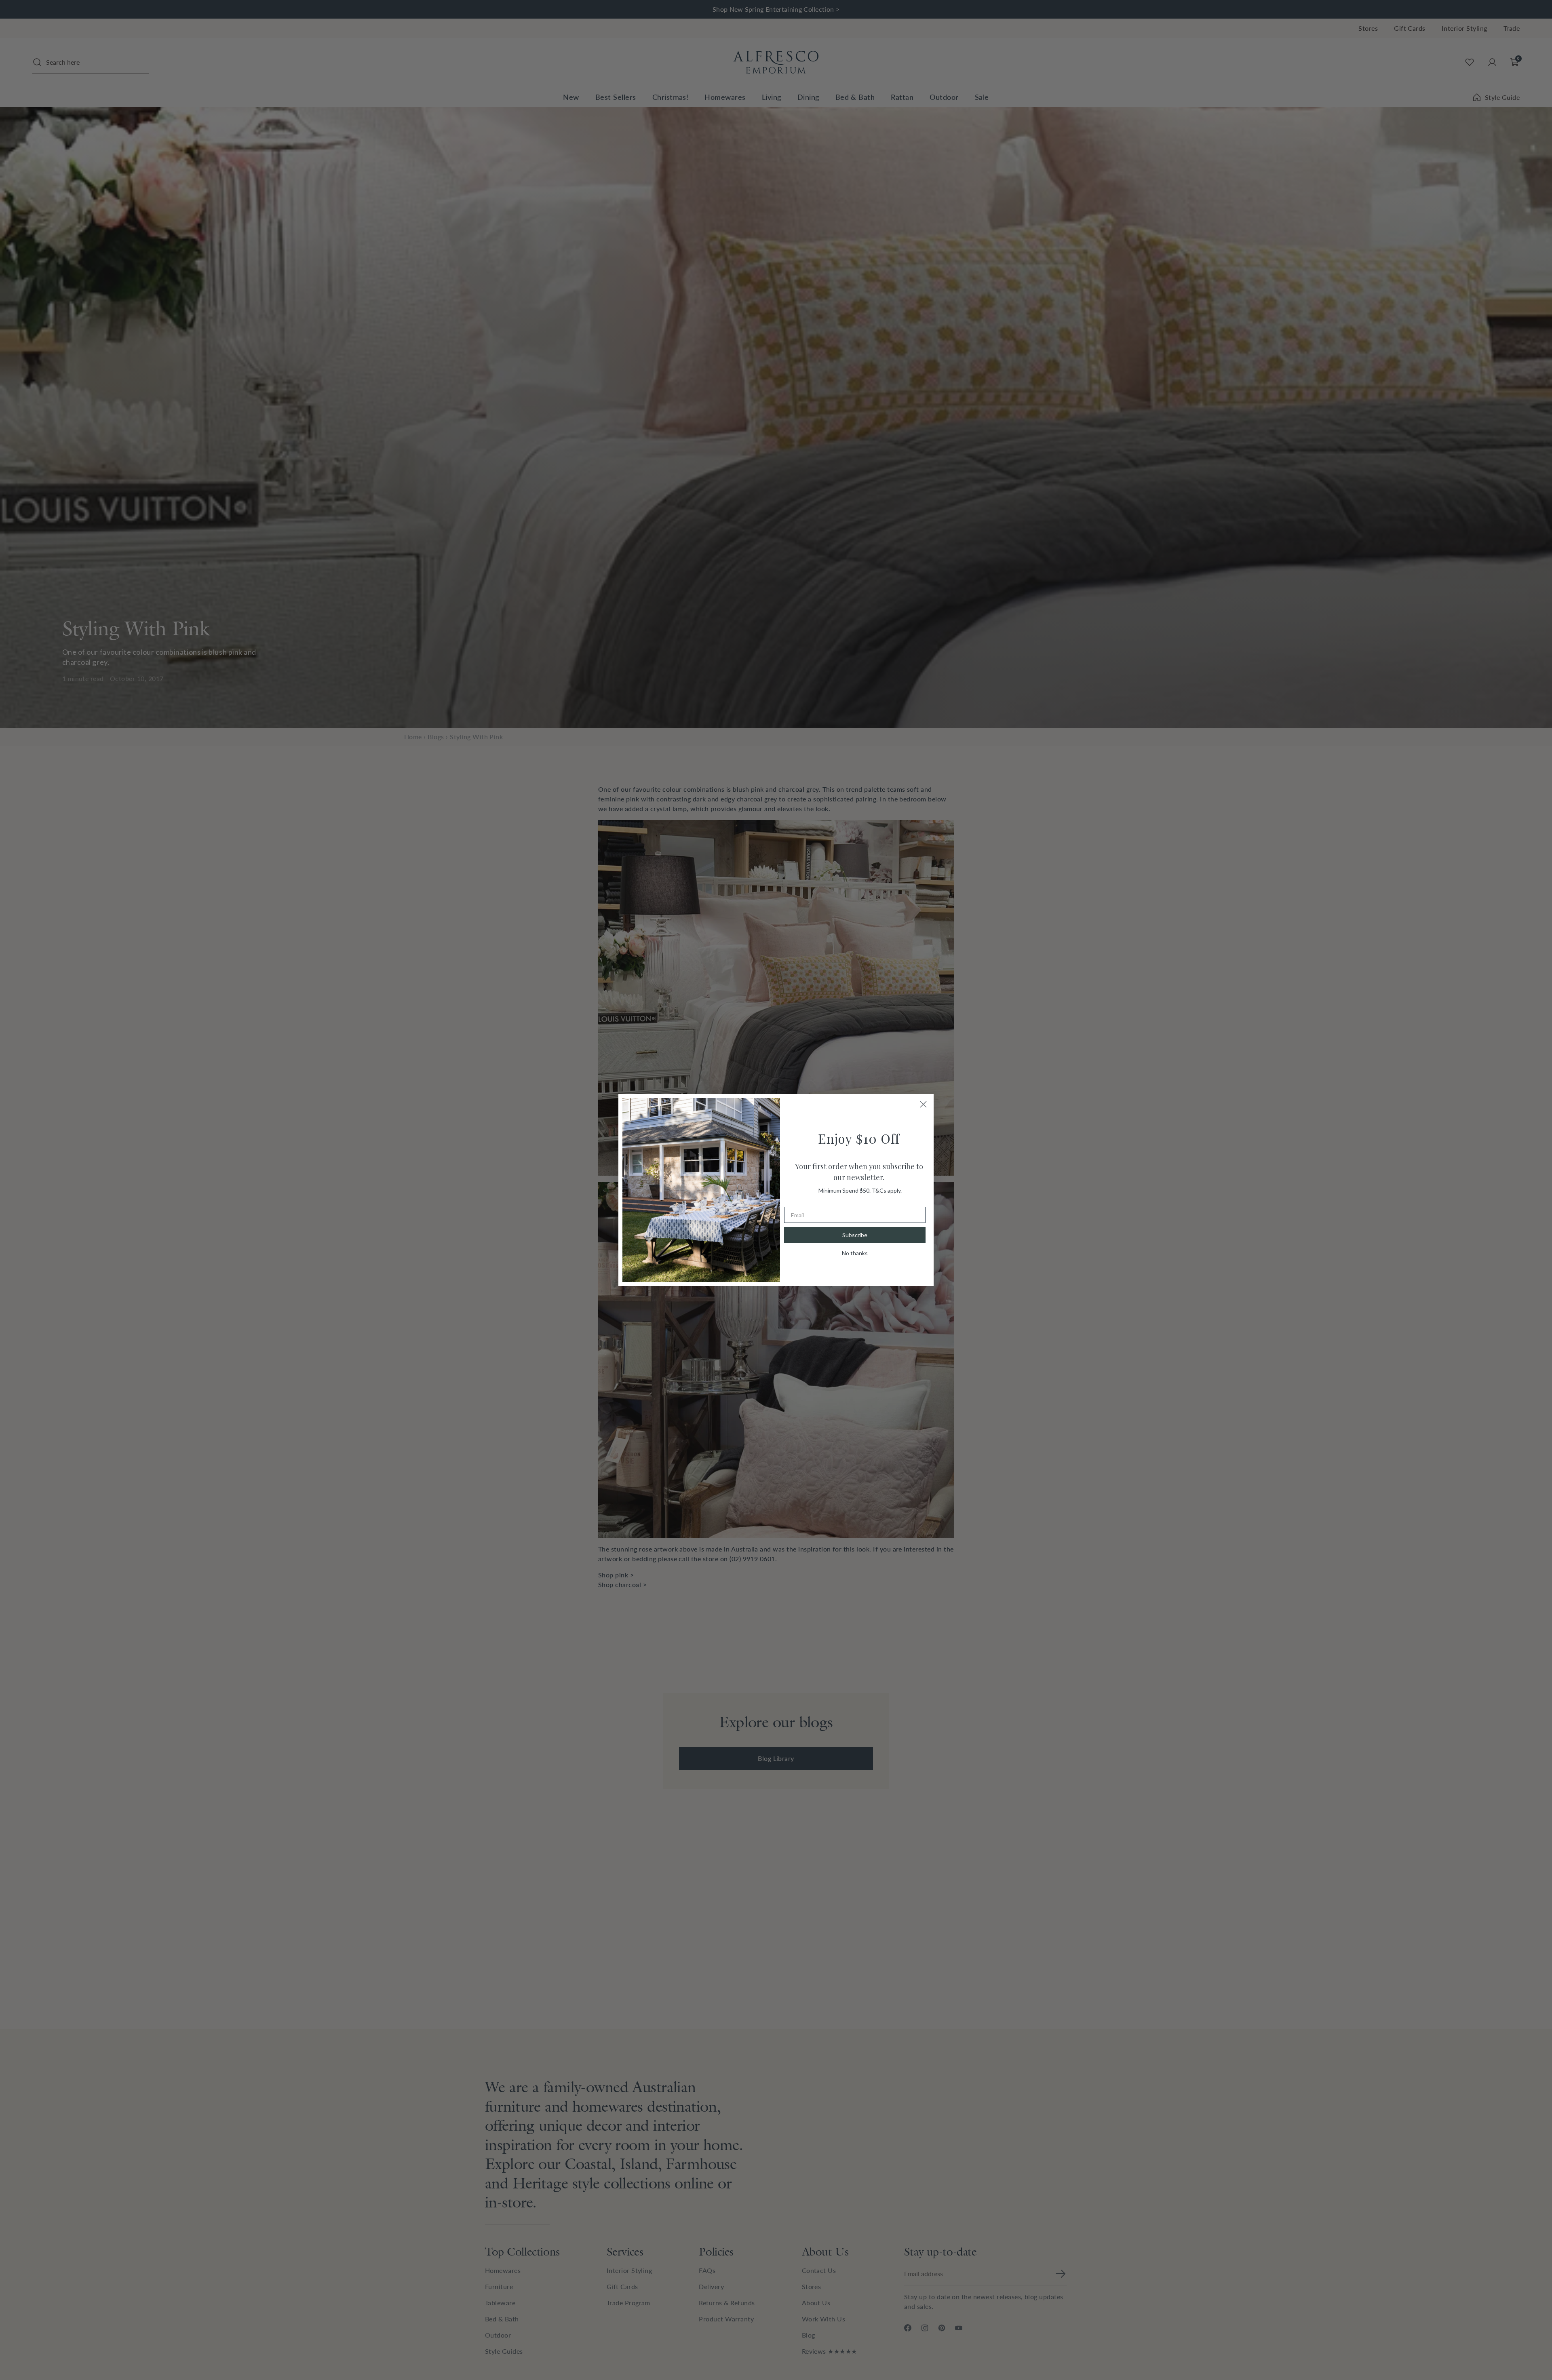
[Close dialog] (923, 1104)
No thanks (855, 1253)
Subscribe (855, 1235)
